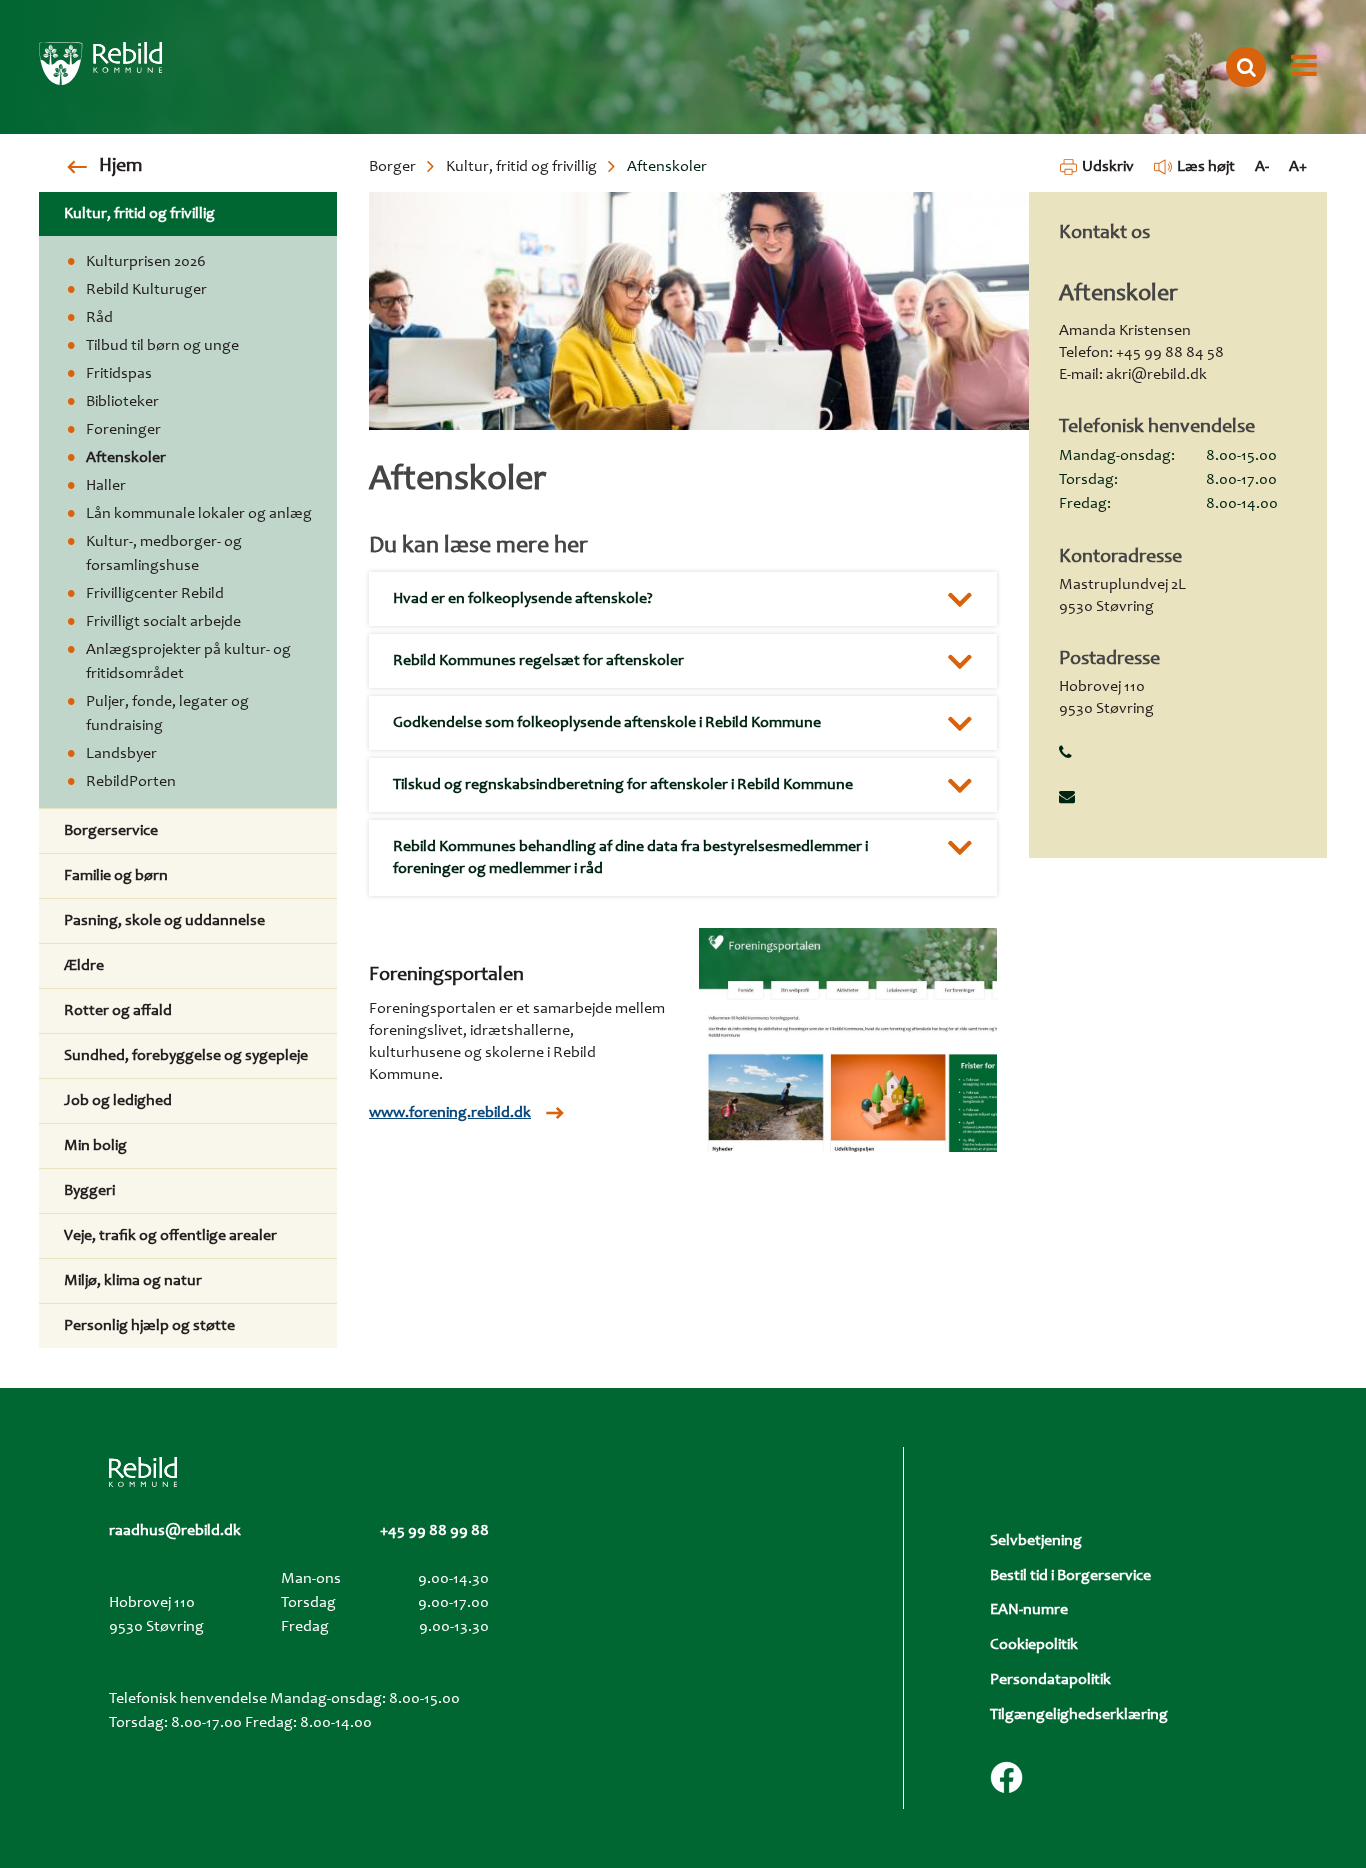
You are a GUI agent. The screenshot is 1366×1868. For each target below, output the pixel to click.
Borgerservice (111, 831)
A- (1262, 167)
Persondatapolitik (1050, 1680)
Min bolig (95, 1146)
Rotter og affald (118, 1011)
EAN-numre (1029, 1610)
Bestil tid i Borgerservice (1070, 1576)
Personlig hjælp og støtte (149, 1326)
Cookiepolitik (1034, 1645)
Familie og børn (116, 876)
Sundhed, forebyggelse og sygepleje (186, 1056)
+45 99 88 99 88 (434, 1531)
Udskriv (1107, 167)
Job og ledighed (118, 1101)
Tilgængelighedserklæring (1079, 1715)
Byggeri (89, 1191)
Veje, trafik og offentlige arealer (170, 1236)
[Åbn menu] (1304, 67)
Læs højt (1206, 167)
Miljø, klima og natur (133, 1281)
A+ (1298, 167)
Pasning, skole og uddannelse (164, 921)
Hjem (120, 167)
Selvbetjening (1036, 1541)
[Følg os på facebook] (1006, 1777)
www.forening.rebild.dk (450, 1113)
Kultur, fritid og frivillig (521, 167)
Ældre (84, 966)
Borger (392, 167)
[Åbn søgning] (1246, 67)
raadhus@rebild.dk (175, 1531)
